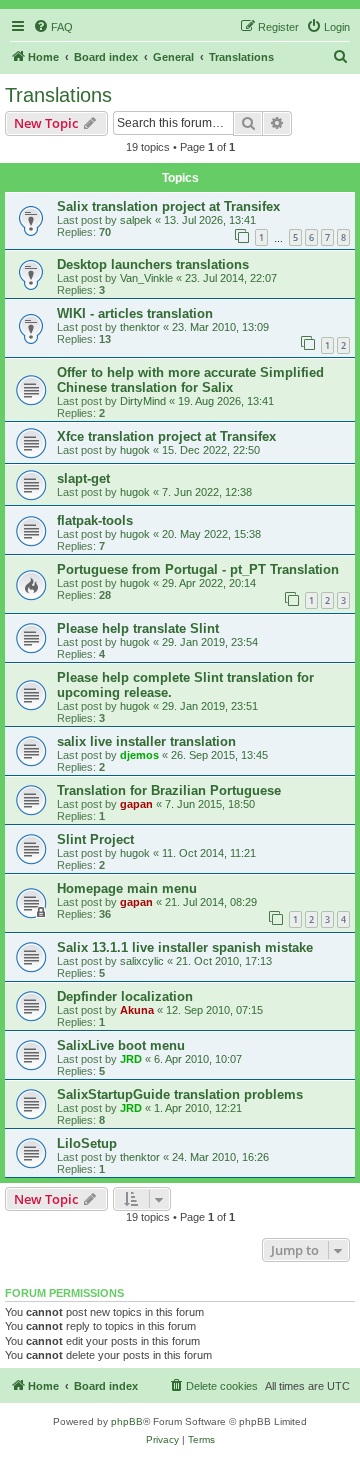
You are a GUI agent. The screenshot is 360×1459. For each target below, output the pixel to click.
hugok (135, 450)
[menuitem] (53, 27)
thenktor (140, 327)
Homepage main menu (127, 888)
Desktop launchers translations (153, 264)
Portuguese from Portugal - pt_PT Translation (198, 569)
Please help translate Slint (138, 628)
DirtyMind (143, 401)
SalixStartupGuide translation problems (180, 1094)
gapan (136, 804)
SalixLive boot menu (121, 1045)
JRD (131, 1059)
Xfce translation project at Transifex (166, 436)
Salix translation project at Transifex (168, 206)
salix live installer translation (146, 741)
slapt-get (83, 478)
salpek (136, 220)
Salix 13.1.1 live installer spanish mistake (185, 947)
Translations (58, 95)
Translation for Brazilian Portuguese (169, 790)
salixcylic (142, 961)
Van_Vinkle (146, 278)
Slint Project (95, 839)
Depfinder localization (125, 996)
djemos (139, 755)
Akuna (137, 1010)
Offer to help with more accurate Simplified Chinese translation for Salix (190, 380)
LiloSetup (87, 1143)
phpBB (127, 1421)
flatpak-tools (95, 520)
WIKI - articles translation (135, 313)
